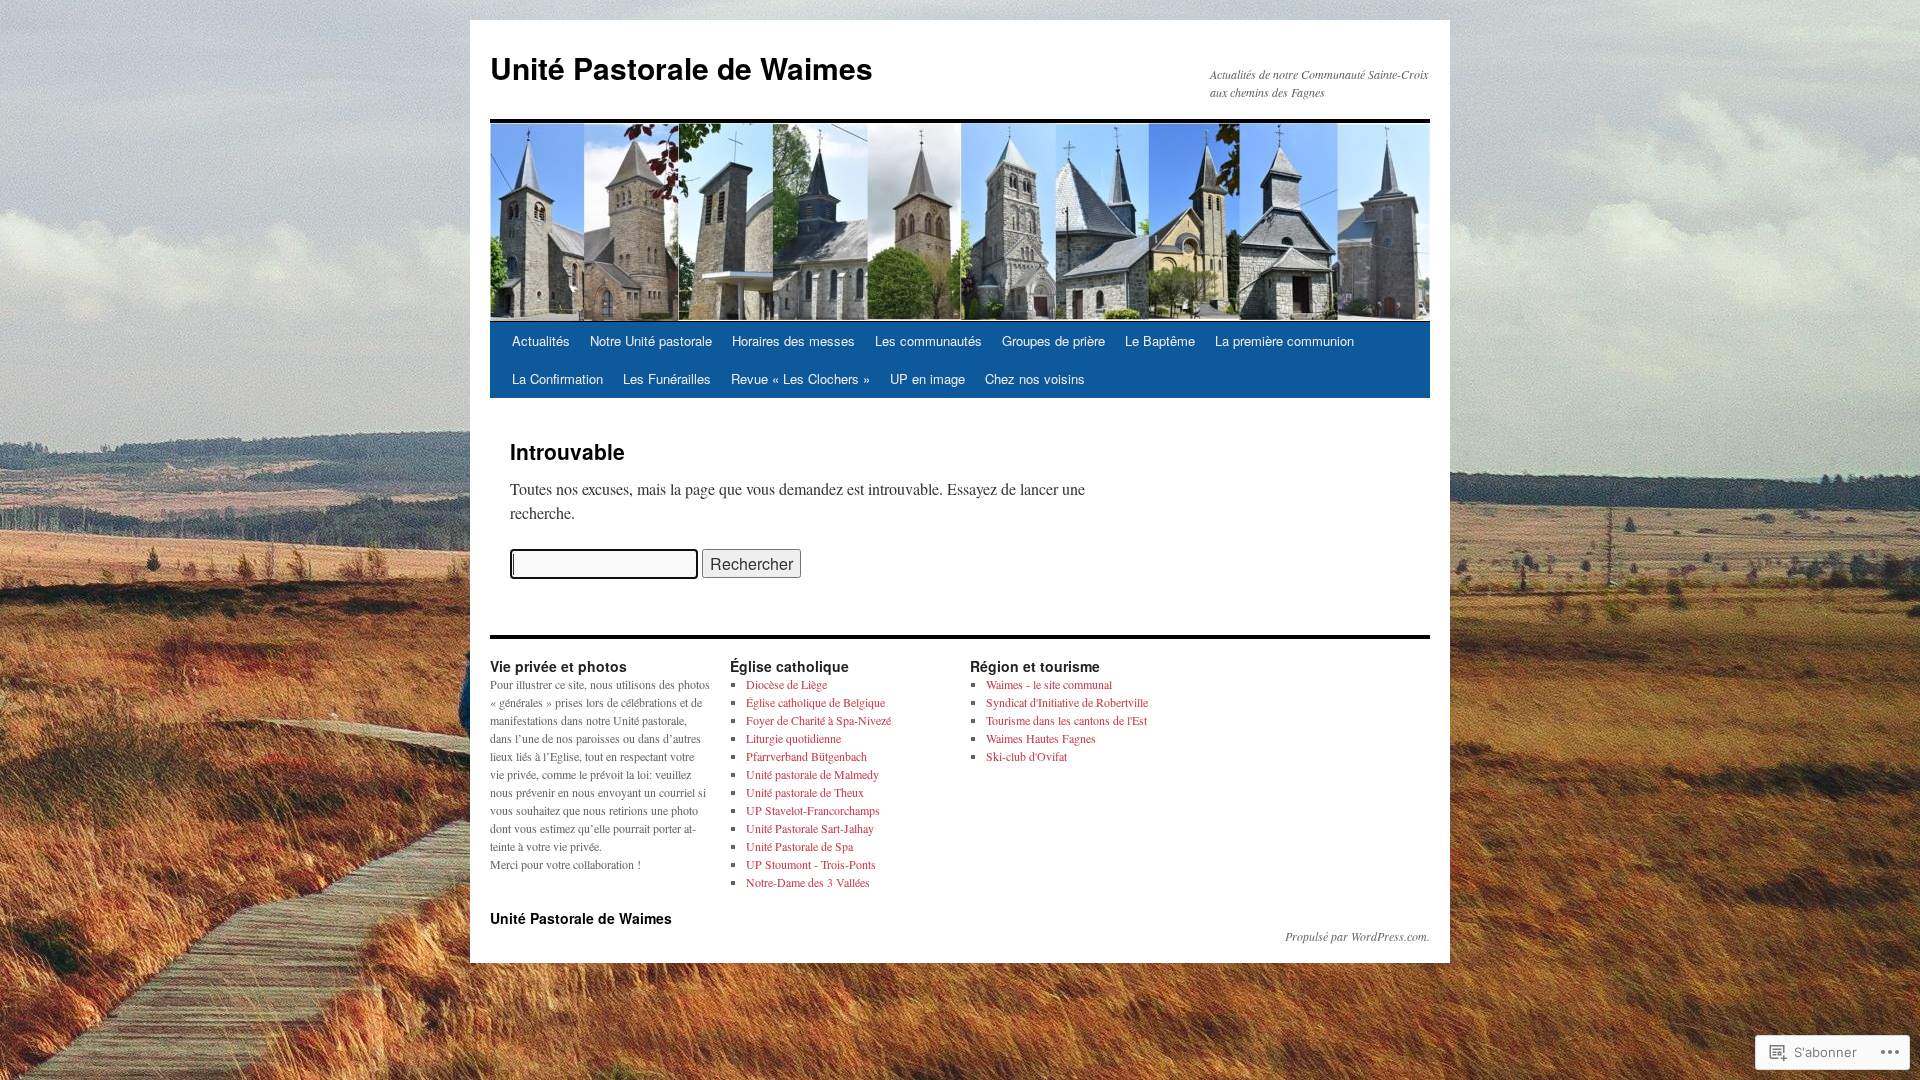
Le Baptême (1160, 340)
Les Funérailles (667, 378)
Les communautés (928, 340)
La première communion (1284, 340)
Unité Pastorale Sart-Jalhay (810, 828)
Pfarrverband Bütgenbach (806, 756)
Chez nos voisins (1035, 378)
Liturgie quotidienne (793, 738)
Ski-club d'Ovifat (1026, 756)
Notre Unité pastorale (651, 340)
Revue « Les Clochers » (800, 378)
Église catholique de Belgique (815, 702)
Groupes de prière (1053, 340)
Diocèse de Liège (786, 684)
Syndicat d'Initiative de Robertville (1067, 702)
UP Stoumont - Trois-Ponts (811, 864)
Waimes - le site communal (1049, 684)
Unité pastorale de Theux (805, 792)
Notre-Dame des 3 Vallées (808, 882)
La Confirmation (557, 378)
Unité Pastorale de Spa (799, 846)
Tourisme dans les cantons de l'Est (1066, 720)
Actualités (541, 340)
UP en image (927, 378)
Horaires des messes (793, 340)
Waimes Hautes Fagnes (1041, 738)
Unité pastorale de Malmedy (812, 774)
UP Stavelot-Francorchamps (813, 810)
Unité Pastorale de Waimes (681, 67)
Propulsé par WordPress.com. (1357, 936)
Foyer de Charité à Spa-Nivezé (818, 720)
